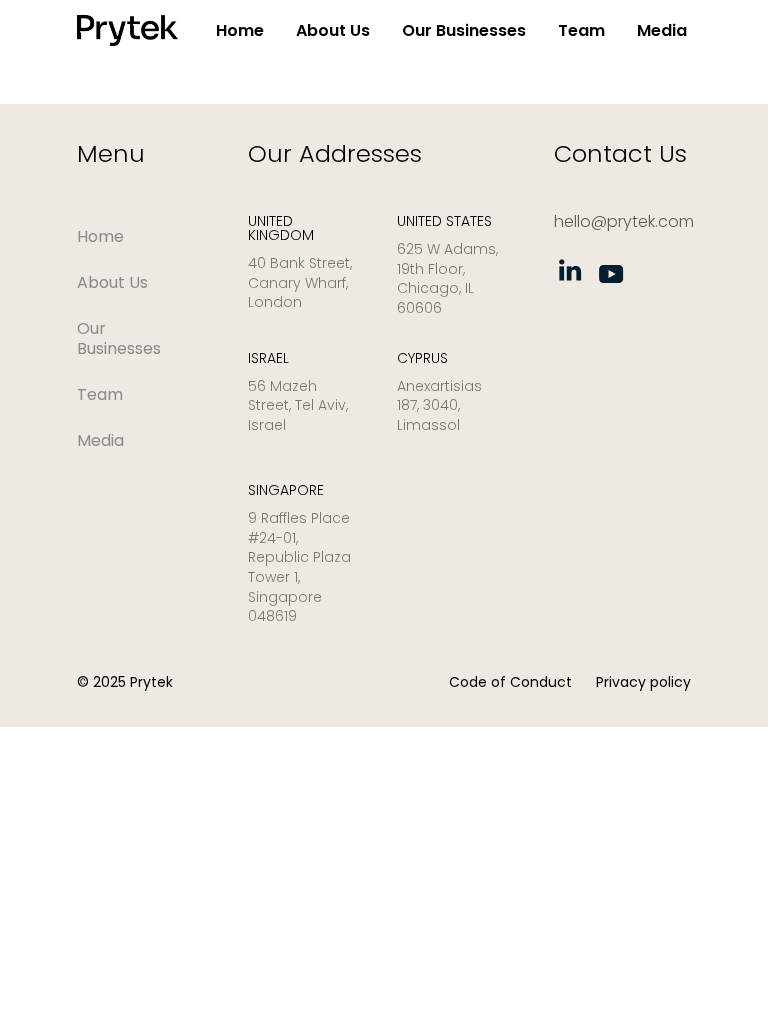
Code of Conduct (510, 682)
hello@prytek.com (624, 221)
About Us (333, 30)
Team (581, 30)
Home (240, 30)
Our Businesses (464, 30)
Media (662, 30)
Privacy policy (643, 682)
